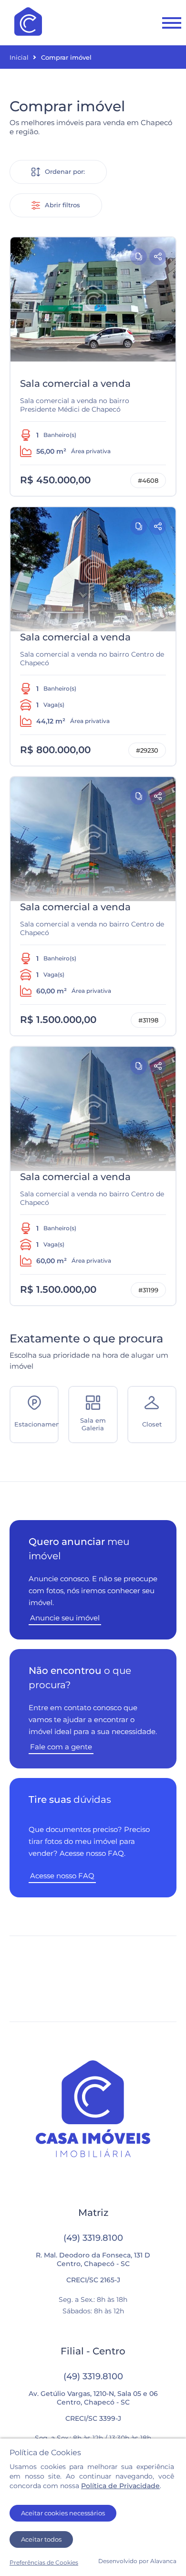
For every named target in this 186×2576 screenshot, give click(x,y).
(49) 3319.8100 (93, 2238)
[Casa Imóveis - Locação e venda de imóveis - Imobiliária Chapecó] (28, 22)
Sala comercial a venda (75, 383)
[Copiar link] (139, 257)
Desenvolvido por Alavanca (137, 2561)
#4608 (148, 480)
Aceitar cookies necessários (63, 2513)
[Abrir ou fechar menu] (172, 23)
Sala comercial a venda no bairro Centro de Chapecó (92, 659)
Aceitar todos (41, 2539)
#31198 (148, 1020)
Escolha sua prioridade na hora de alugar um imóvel (89, 1351)
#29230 (147, 750)
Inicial (19, 57)
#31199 (148, 1290)
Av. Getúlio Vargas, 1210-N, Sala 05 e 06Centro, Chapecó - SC (93, 2398)
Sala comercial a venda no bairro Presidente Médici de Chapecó (75, 405)
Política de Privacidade (120, 2486)
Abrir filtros (62, 205)
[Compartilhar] (158, 257)
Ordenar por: (65, 171)
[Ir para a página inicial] (93, 2110)
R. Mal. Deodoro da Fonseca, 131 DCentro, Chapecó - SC (93, 2259)
